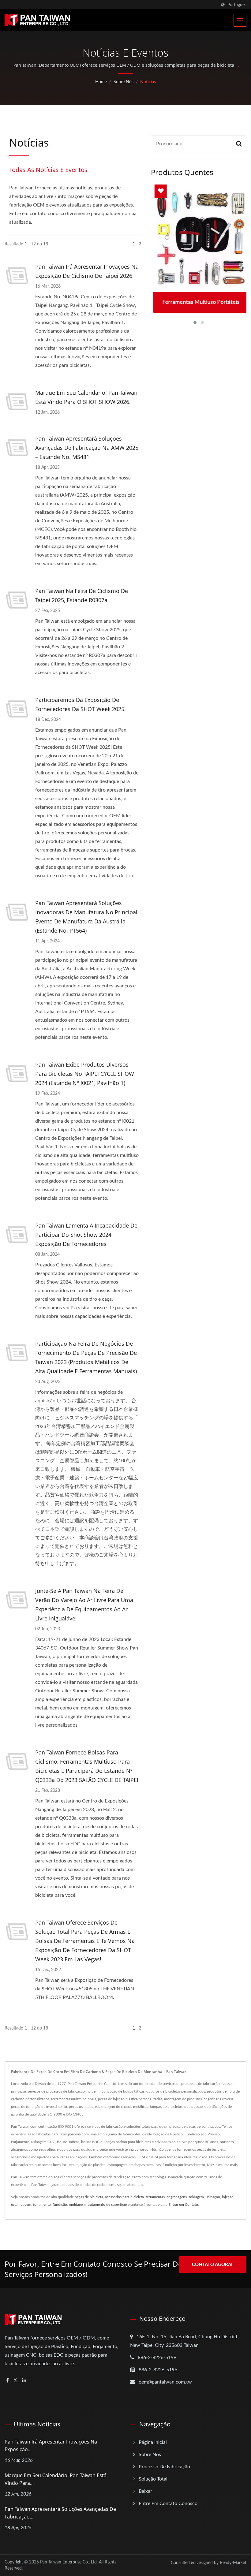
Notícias (148, 82)
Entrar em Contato (183, 2205)
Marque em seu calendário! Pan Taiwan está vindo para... (56, 2479)
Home (101, 82)
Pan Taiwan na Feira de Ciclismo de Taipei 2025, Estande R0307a (82, 595)
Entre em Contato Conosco (168, 2503)
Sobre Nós (124, 82)
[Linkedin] (24, 2381)
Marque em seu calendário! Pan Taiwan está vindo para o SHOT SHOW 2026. (86, 397)
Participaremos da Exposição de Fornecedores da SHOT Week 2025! (81, 704)
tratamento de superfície (107, 2205)
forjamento (42, 2205)
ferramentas (155, 2197)
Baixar (145, 2491)
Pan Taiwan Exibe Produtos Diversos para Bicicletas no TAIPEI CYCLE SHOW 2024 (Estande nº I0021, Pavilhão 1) (85, 1074)
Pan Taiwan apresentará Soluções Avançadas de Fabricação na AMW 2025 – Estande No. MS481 (87, 448)
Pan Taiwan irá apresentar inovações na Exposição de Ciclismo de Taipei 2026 (87, 271)
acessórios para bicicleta (124, 2197)
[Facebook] (7, 2381)
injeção (228, 2197)
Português (237, 5)
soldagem (196, 2197)
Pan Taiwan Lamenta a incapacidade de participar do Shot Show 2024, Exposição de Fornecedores (86, 1235)
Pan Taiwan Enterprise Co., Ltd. (69, 2562)
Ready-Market (233, 2563)
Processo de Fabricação (164, 2467)
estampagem (21, 2205)
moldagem (77, 2205)
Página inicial (153, 2442)
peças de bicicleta (89, 2197)
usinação (213, 2197)
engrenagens (177, 2197)
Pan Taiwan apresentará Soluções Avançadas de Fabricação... (60, 2513)
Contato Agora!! (213, 2265)
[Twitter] (15, 2381)
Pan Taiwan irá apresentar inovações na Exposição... (51, 2446)
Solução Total (153, 2479)
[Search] (239, 144)
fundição (60, 2205)
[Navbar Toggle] (240, 20)
